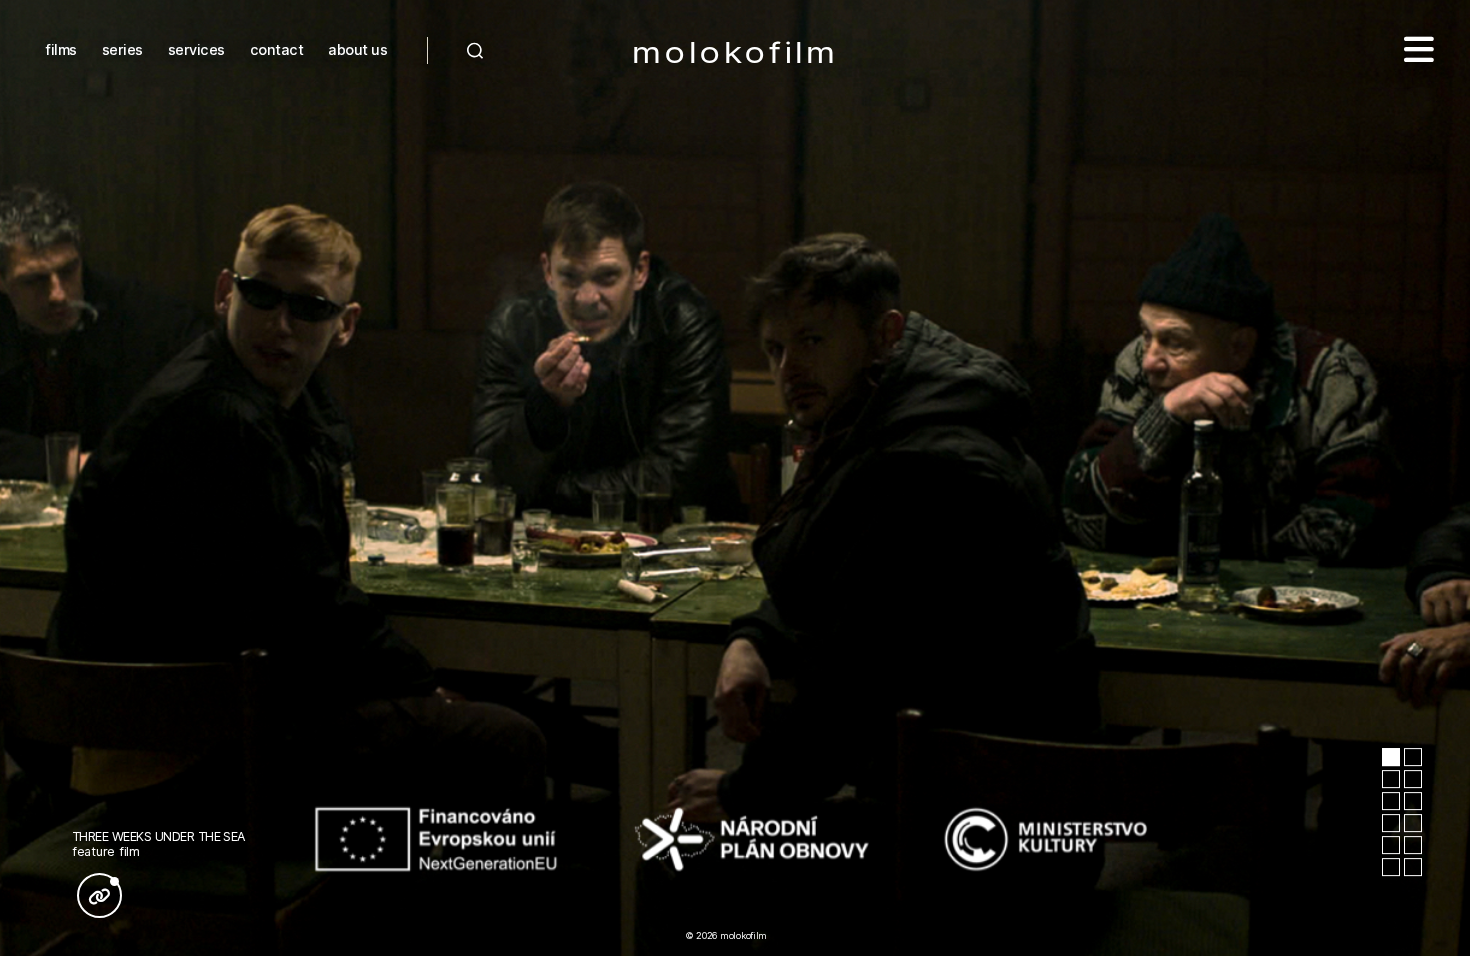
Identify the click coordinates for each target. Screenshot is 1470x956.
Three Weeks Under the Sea (159, 836)
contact (277, 49)
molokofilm (735, 53)
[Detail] (99, 895)
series (122, 49)
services (196, 49)
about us (357, 49)
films (61, 49)
